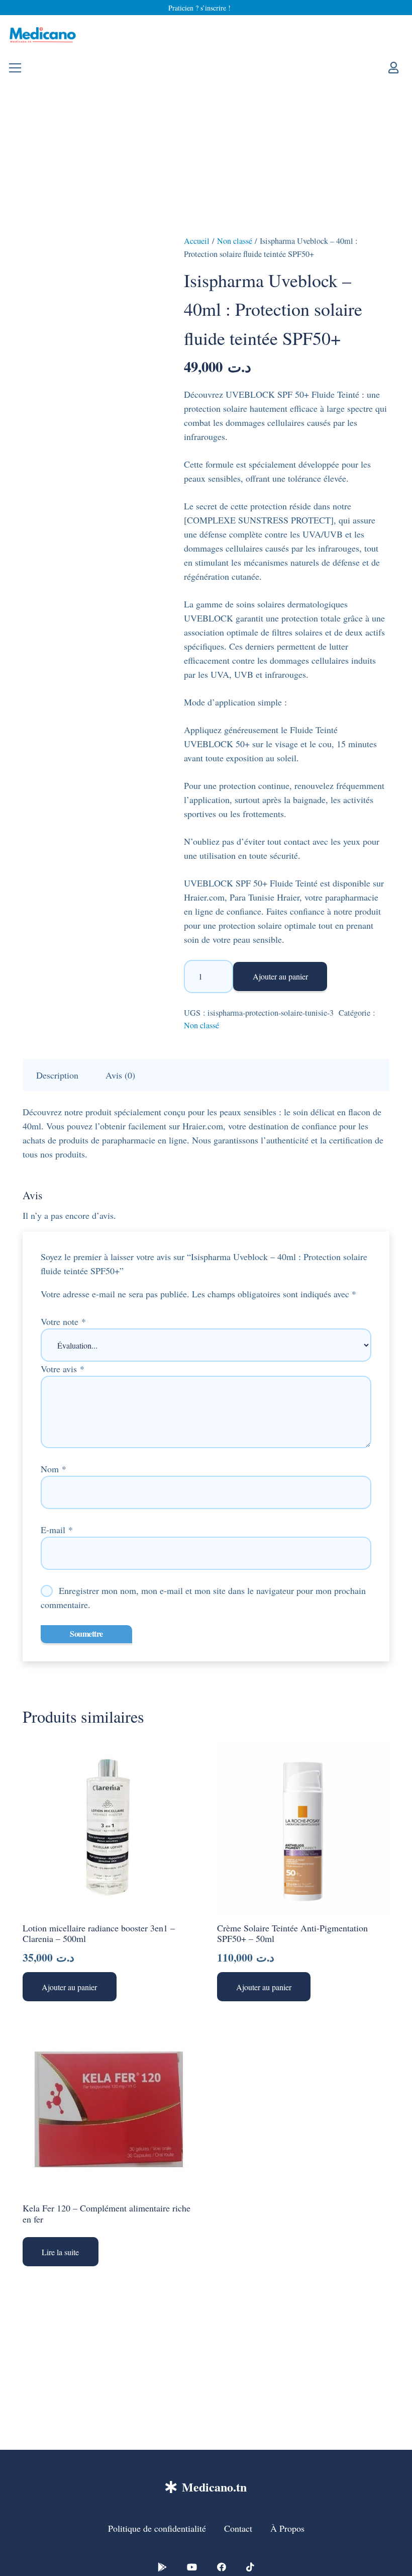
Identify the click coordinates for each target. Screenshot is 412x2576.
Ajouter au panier (280, 976)
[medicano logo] (43, 35)
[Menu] (15, 68)
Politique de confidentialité (157, 2528)
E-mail (57, 1530)
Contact (238, 2528)
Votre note (63, 1321)
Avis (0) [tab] (120, 1075)
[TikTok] (250, 2567)
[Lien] (396, 67)
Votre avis (63, 1369)
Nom (54, 1469)
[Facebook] (222, 2567)
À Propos (287, 2528)
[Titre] (162, 2567)
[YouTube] (192, 2567)
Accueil (197, 241)
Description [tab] (57, 1075)
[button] (70, 1987)
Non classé (235, 241)
